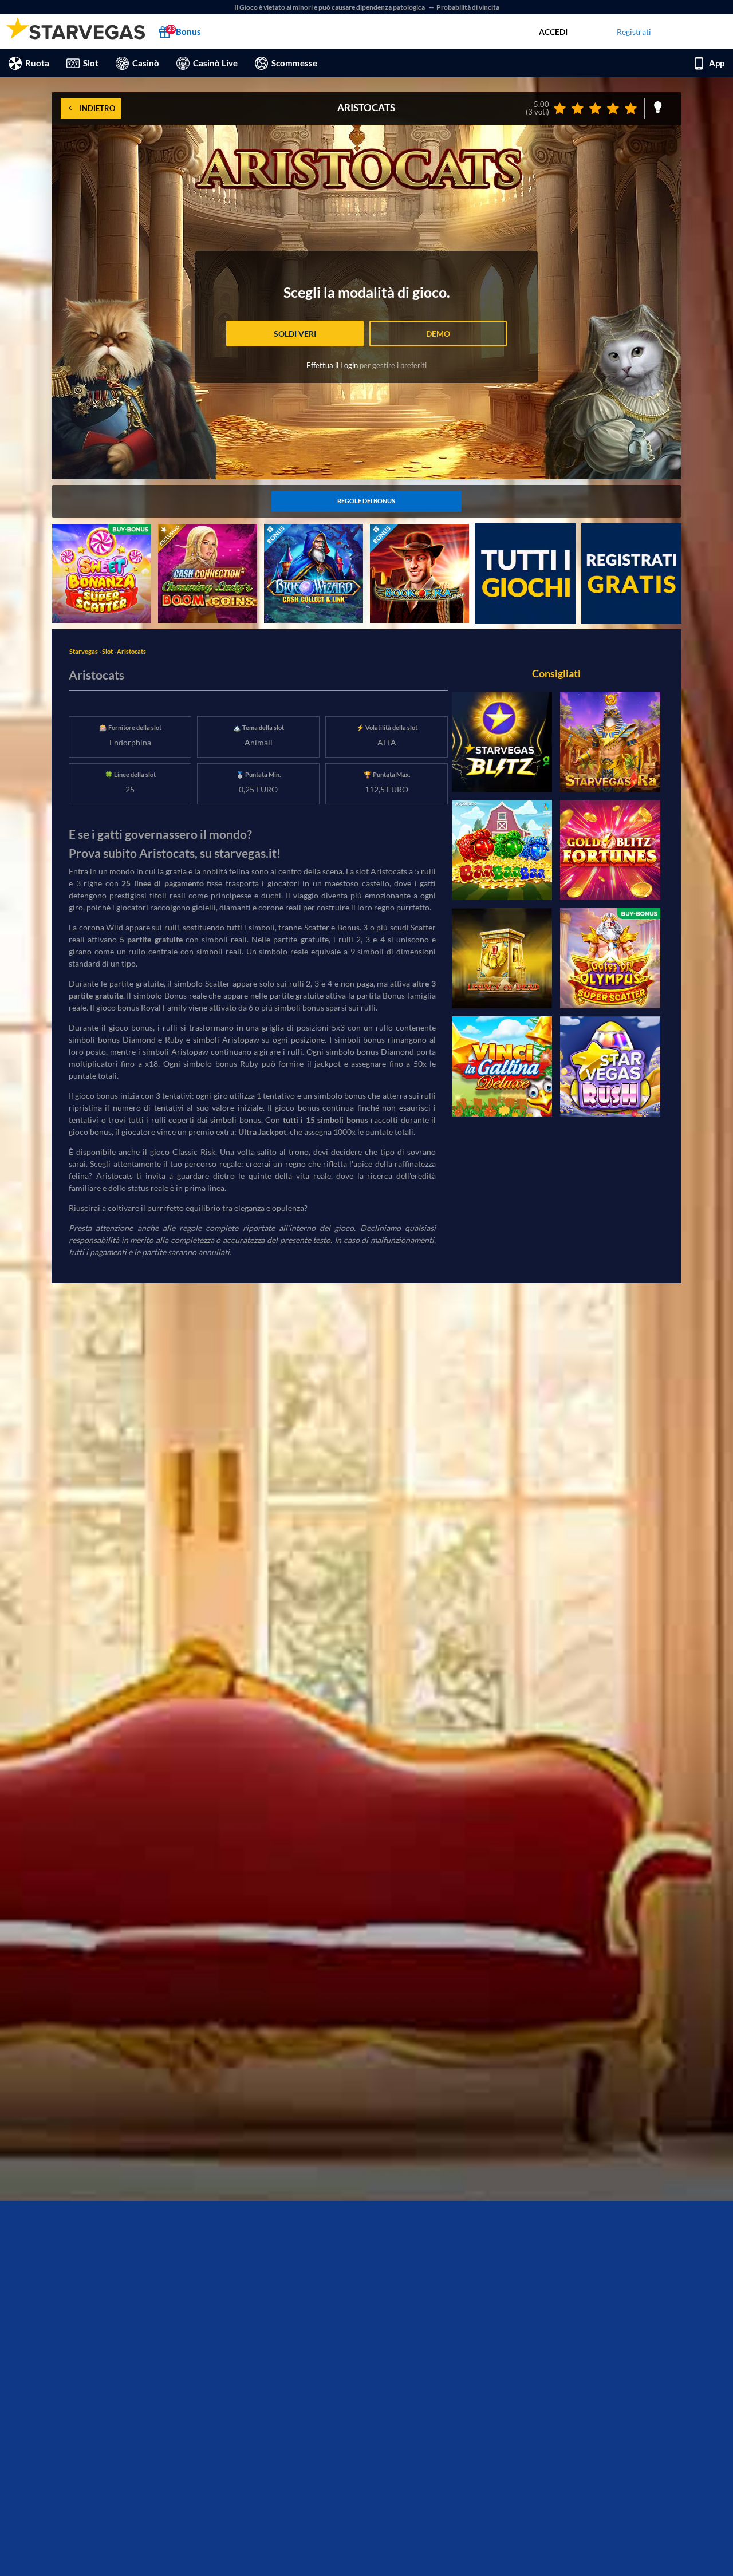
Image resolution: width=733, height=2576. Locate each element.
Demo (438, 334)
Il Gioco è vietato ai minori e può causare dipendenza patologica (330, 7)
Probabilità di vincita (468, 7)
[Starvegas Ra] (610, 742)
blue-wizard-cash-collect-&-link (310, 536)
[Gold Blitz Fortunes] (610, 850)
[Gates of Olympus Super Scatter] (610, 958)
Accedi (553, 32)
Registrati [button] (634, 32)
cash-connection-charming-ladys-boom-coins (207, 536)
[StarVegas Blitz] (502, 742)
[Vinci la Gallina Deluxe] (502, 1066)
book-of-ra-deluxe (402, 530)
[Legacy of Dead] (502, 958)
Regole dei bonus (366, 501)
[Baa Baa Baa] (502, 850)
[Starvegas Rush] (610, 1066)
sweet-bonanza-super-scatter (92, 536)
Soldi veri (295, 334)
